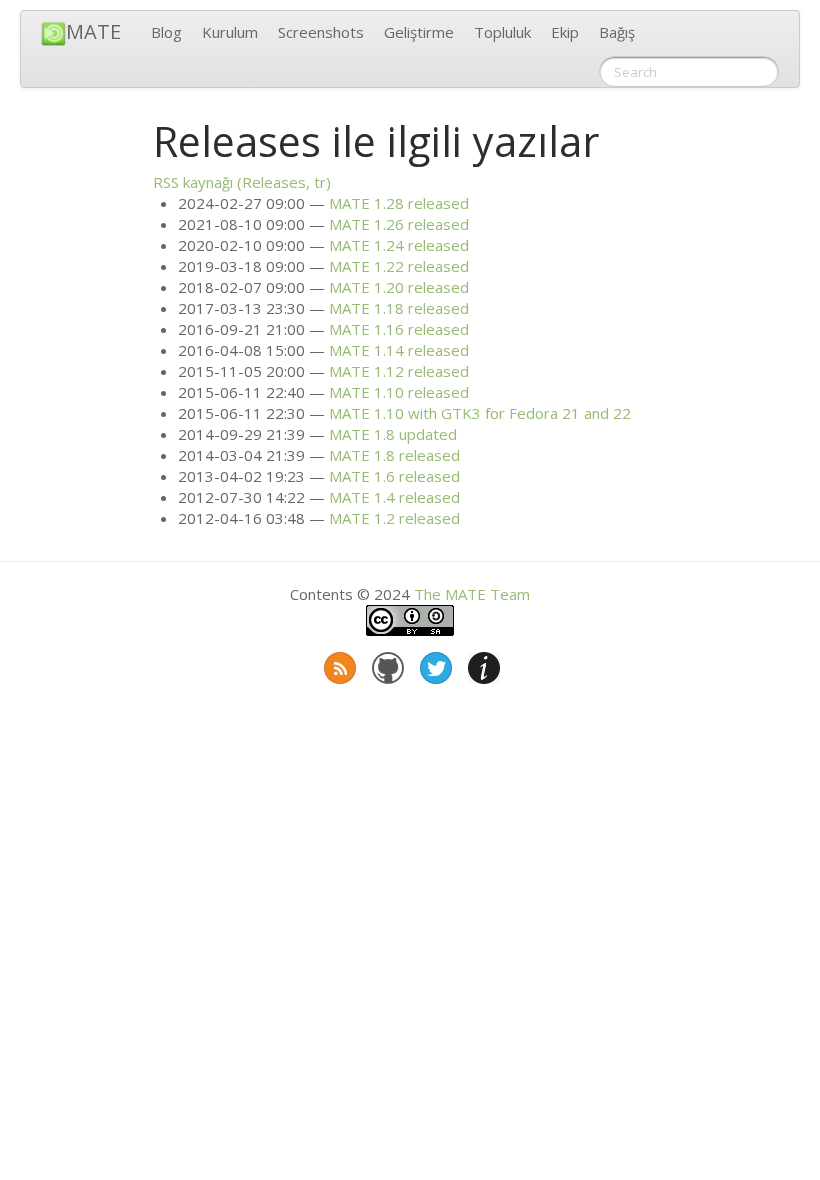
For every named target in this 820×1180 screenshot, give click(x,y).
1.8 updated (393, 434)
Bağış (617, 32)
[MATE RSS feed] (338, 664)
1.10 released (399, 392)
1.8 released (394, 455)
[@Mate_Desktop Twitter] (434, 664)
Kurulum (230, 32)
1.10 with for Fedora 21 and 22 (480, 413)
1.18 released (399, 308)
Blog (166, 32)
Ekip (565, 32)
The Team (472, 594)
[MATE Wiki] (482, 664)
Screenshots (321, 32)
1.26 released (399, 224)
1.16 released (399, 329)
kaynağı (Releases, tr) (242, 182)
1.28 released (399, 203)
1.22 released (399, 266)
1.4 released (394, 497)
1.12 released (399, 371)
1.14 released (399, 350)
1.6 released (394, 476)
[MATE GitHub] (386, 664)
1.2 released (394, 518)
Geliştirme (419, 32)
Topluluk (502, 32)
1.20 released (399, 287)
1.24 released (399, 245)
